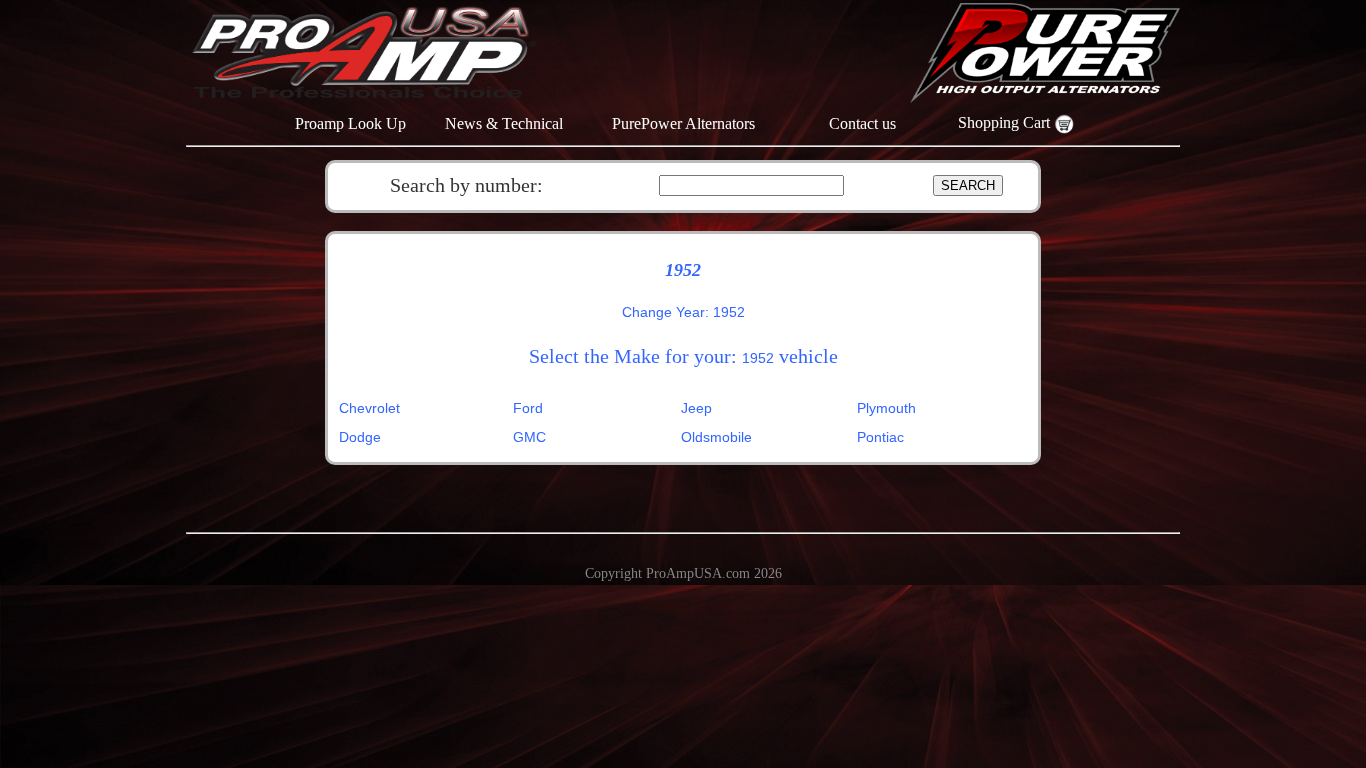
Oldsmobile (716, 437)
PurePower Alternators (683, 123)
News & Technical (504, 123)
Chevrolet (369, 408)
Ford (528, 408)
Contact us (862, 123)
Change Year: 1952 (683, 312)
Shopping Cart (1006, 122)
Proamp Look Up (350, 123)
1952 (758, 358)
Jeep (696, 408)
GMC (529, 437)
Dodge (360, 437)
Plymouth (886, 408)
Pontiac (880, 437)
